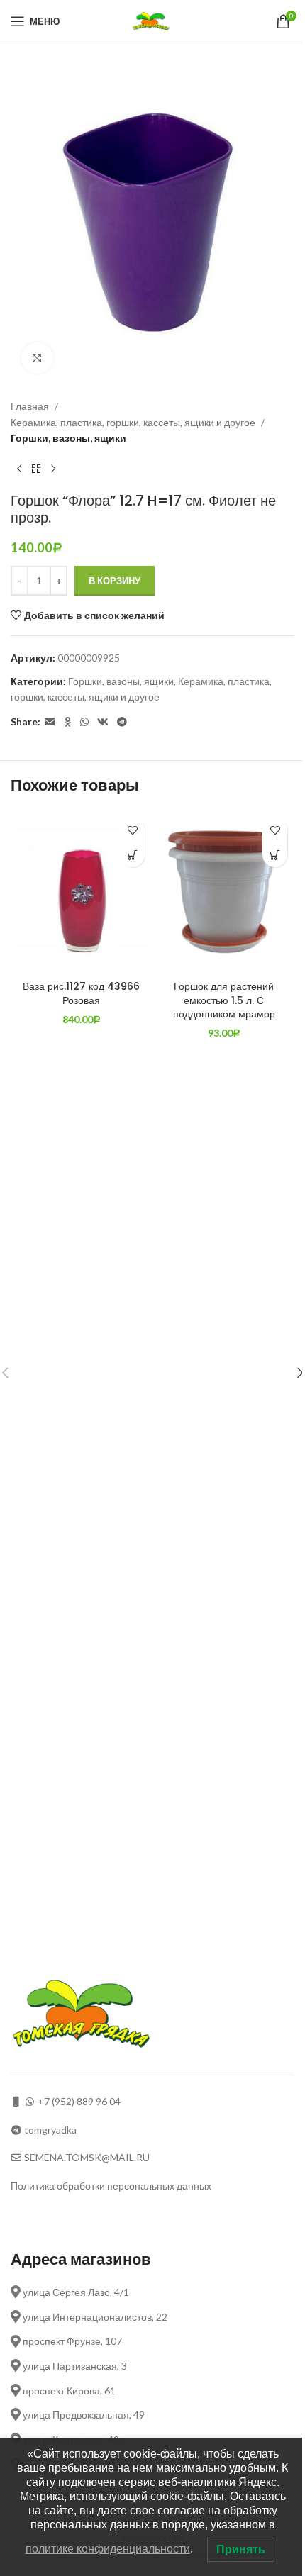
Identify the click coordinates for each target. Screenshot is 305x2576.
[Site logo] (153, 20)
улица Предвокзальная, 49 (83, 2415)
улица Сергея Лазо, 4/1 (75, 2292)
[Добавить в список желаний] (132, 830)
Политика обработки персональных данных (111, 2186)
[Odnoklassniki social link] (67, 722)
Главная (30, 406)
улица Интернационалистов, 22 (94, 2317)
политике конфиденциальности (108, 2549)
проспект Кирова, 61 (68, 2391)
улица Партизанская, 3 (74, 2366)
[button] (132, 855)
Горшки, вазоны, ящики (68, 438)
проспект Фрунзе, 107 (71, 2341)
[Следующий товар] (53, 469)
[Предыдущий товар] (19, 469)
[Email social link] (50, 722)
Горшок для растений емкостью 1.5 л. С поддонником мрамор (224, 1000)
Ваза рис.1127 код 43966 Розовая (81, 993)
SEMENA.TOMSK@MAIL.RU (87, 2157)
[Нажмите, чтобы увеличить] (37, 358)
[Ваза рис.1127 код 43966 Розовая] (81, 892)
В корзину (115, 581)
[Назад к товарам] (36, 469)
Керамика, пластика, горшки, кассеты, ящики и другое (133, 422)
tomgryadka (50, 2130)
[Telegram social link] (122, 722)
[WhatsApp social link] (84, 722)
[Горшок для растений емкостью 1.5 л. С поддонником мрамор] (224, 892)
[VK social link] (103, 722)
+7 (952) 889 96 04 (79, 2101)
